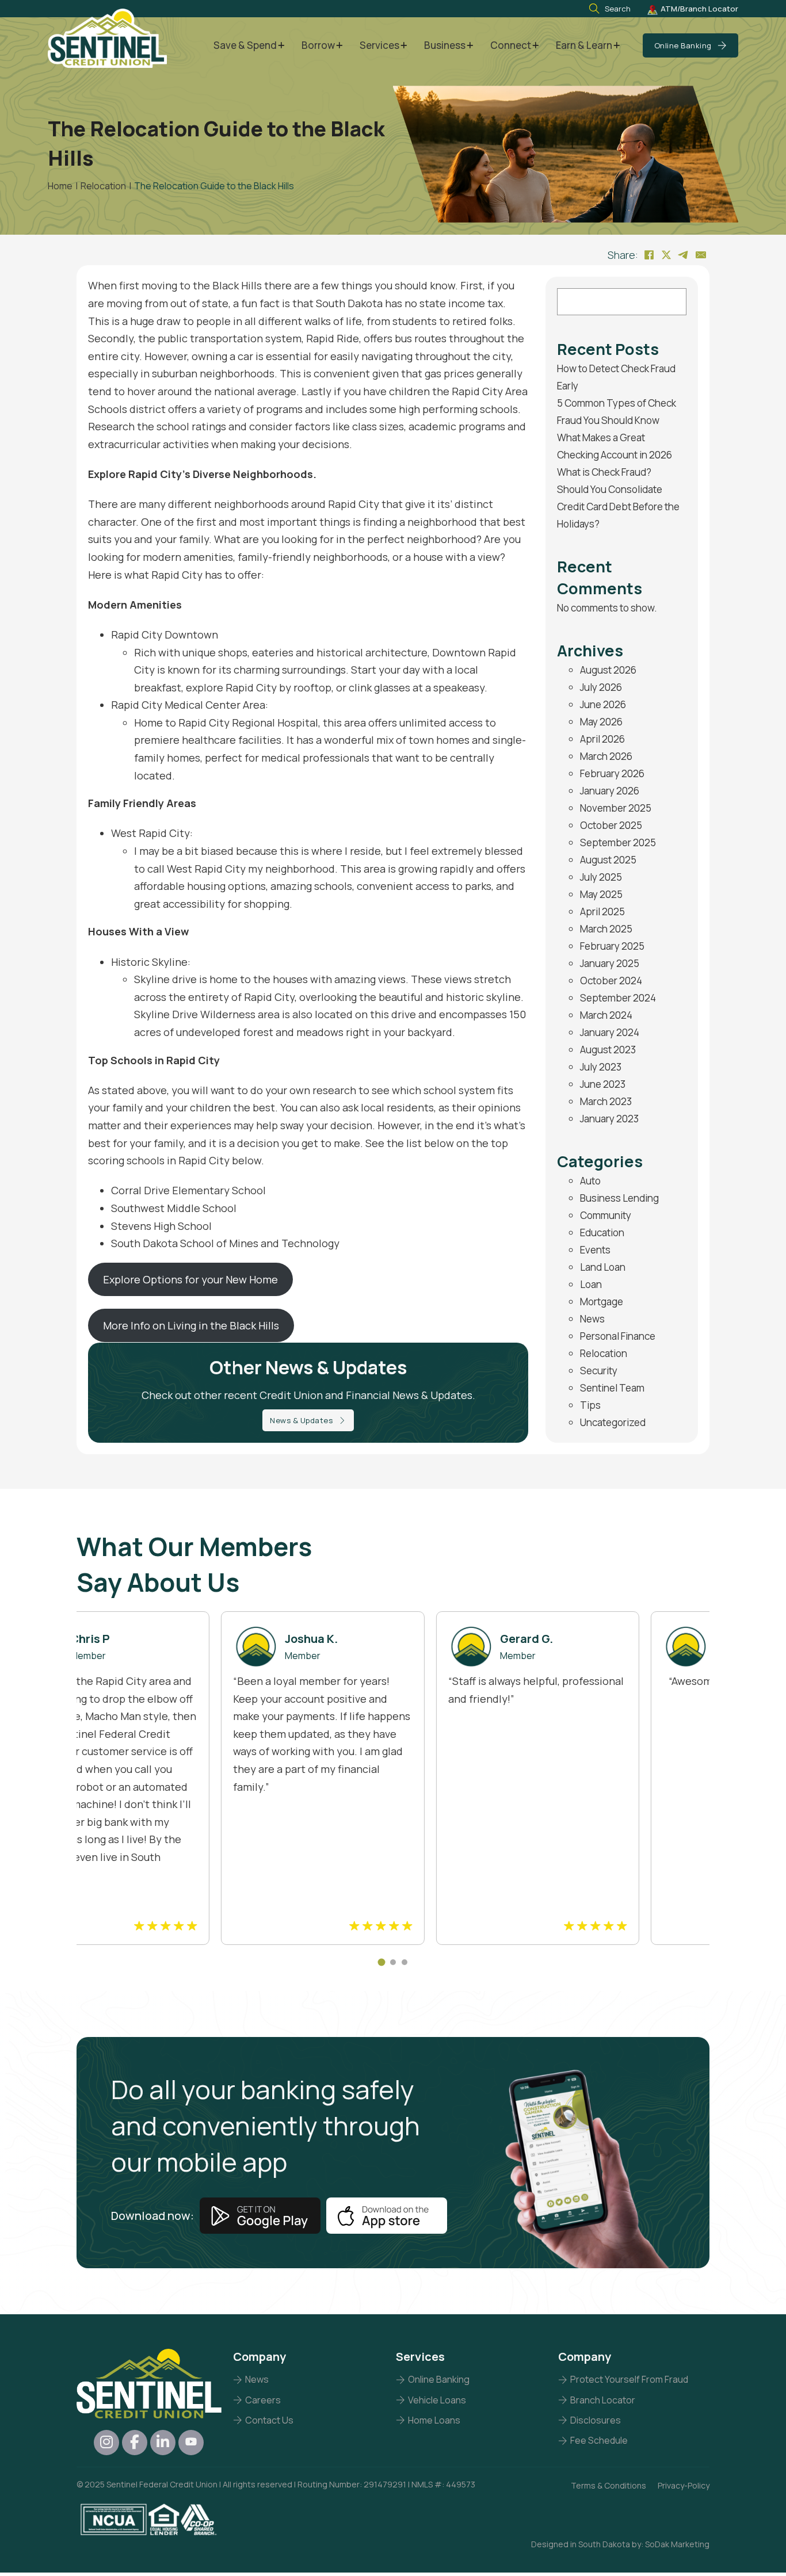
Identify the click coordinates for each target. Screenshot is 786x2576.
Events (595, 1250)
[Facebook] (649, 255)
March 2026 (606, 756)
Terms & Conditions (608, 2485)
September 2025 (618, 842)
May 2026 (601, 722)
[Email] (701, 255)
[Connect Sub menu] (535, 46)
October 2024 (611, 981)
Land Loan (603, 1267)
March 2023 (606, 1101)
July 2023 (601, 1067)
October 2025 (611, 825)
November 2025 (616, 808)
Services (379, 45)
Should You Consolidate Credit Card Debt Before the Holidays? (618, 507)
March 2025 (606, 929)
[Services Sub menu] (404, 46)
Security (599, 1371)
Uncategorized (613, 1422)
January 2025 (610, 963)
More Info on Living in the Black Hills (191, 1325)
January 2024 (610, 1032)
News (592, 1319)
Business (445, 45)
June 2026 (603, 704)
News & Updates (301, 1420)
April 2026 (602, 739)
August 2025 (608, 860)
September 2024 (618, 998)
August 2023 (608, 1050)
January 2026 (610, 791)
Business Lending (619, 1198)
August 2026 (608, 670)
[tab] (382, 1962)
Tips (590, 1405)
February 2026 (612, 773)
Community (606, 1215)
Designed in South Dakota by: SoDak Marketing (620, 2544)
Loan (591, 1284)
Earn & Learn (584, 45)
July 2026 (601, 687)
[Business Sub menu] (470, 46)
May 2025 (601, 894)
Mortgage (602, 1302)
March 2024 (606, 1015)
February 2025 (612, 946)
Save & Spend (245, 45)
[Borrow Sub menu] (339, 46)
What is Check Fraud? (604, 472)
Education (602, 1232)
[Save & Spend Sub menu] (281, 46)
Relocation (604, 1353)
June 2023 (603, 1084)
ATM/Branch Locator (699, 9)
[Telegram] (684, 255)
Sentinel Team (612, 1388)
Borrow (318, 45)
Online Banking (683, 45)
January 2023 (609, 1119)
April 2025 (602, 911)
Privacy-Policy (684, 2485)
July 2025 (601, 877)
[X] (666, 255)
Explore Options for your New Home (190, 1279)
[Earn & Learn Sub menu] (617, 46)
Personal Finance (618, 1336)
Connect (511, 45)
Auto (590, 1181)
